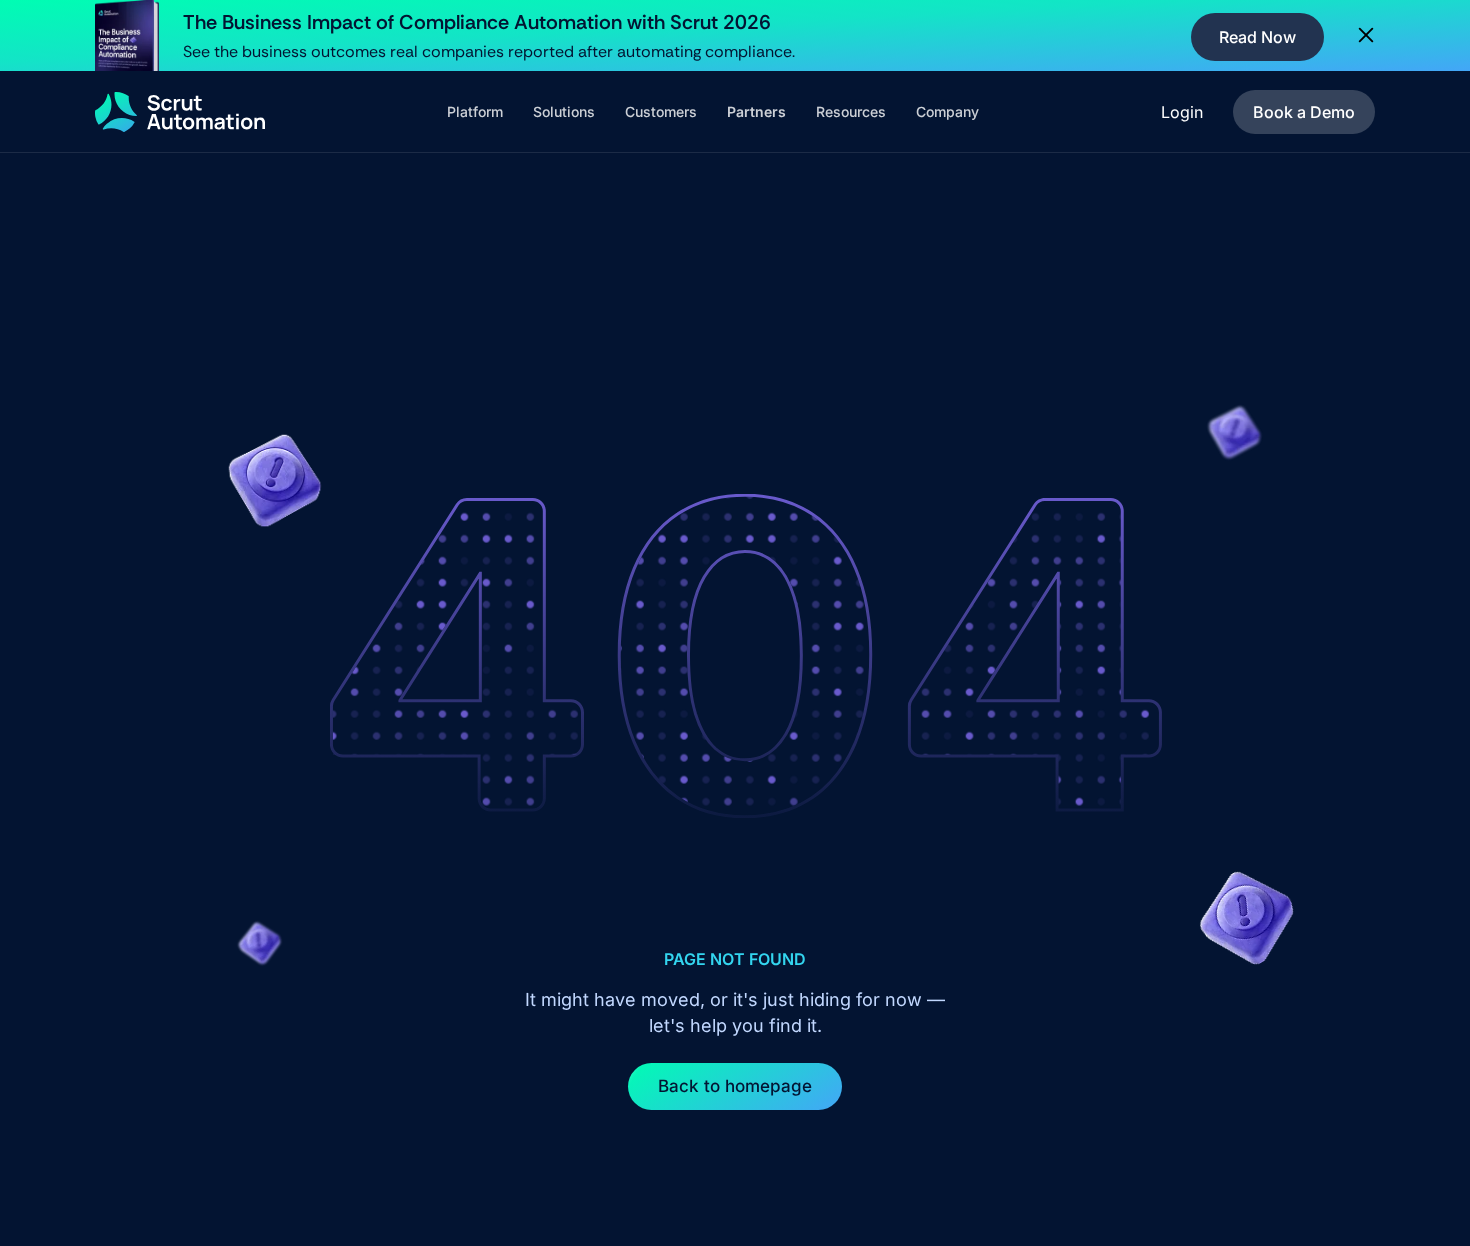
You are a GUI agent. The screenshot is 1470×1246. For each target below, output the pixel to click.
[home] (180, 112)
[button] (475, 112)
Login (1182, 112)
